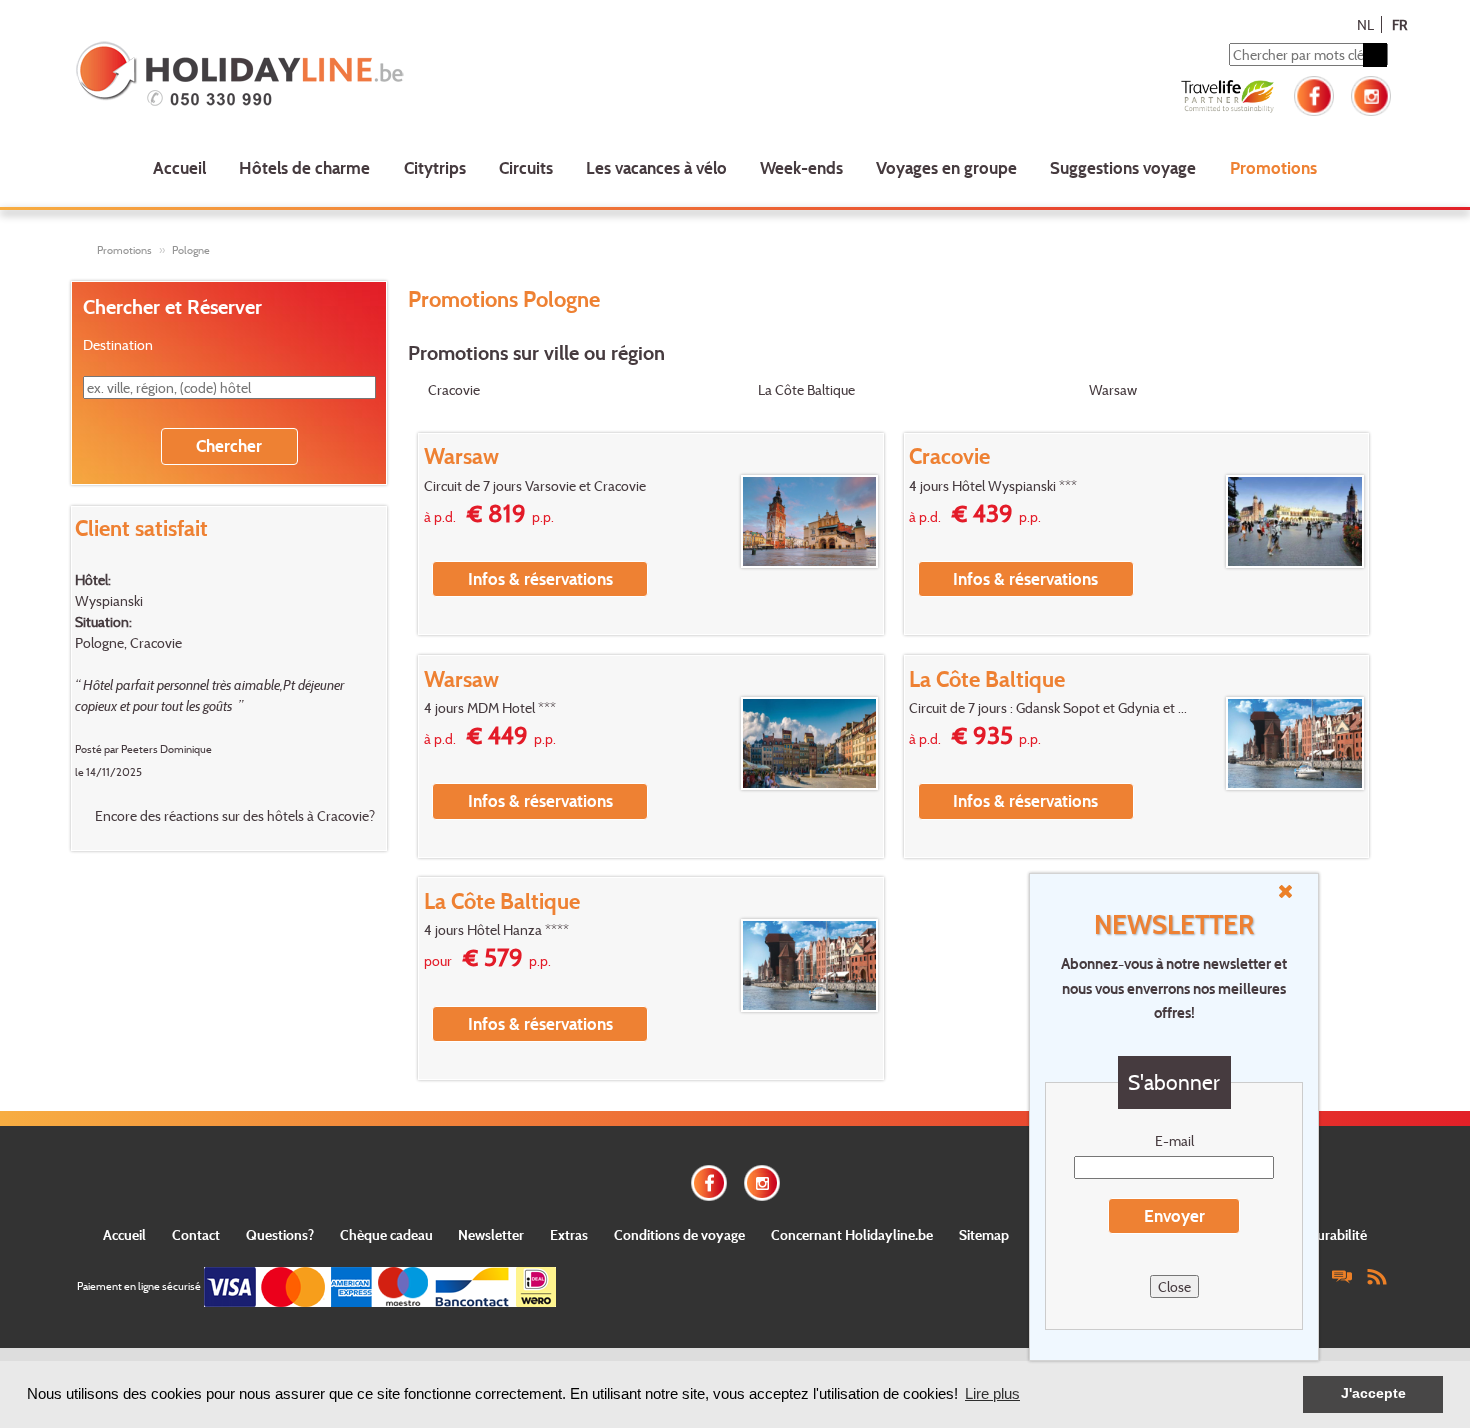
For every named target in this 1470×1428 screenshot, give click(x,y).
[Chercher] (1375, 55)
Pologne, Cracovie (128, 642)
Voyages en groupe (946, 167)
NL (1365, 24)
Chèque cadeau (386, 1234)
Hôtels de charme (304, 167)
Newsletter (491, 1234)
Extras (569, 1234)
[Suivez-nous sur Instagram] (1371, 93)
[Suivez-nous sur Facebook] (1314, 93)
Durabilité (1337, 1234)
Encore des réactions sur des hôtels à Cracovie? (235, 815)
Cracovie (454, 389)
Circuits (526, 167)
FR (1399, 24)
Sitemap (984, 1234)
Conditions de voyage (679, 1234)
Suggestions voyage (1123, 167)
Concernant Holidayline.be (852, 1234)
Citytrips (435, 167)
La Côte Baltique (806, 389)
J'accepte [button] (1373, 1393)
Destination (118, 344)
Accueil (179, 167)
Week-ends (801, 167)
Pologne (191, 250)
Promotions (1273, 167)
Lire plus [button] (992, 1393)
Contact (196, 1234)
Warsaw (1113, 389)
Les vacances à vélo (656, 167)
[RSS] (1377, 1275)
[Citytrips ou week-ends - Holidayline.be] (339, 76)
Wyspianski (109, 600)
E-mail (1174, 1140)
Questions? (280, 1234)
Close (1174, 1286)
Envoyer (1174, 1215)
